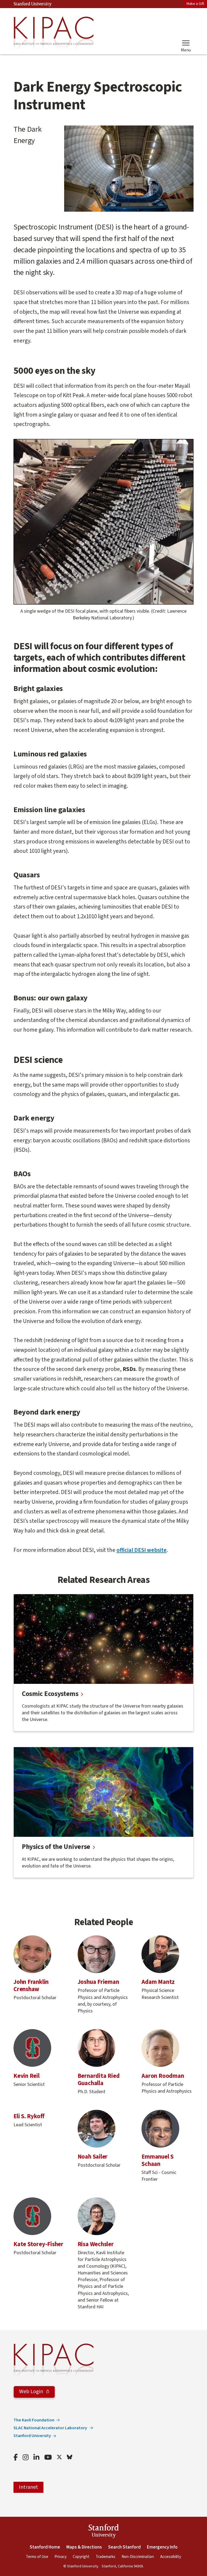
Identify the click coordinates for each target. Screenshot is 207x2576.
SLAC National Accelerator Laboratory (51, 2428)
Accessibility (171, 2557)
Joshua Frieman (98, 1982)
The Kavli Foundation (34, 2420)
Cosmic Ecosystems (50, 1694)
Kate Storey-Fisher (38, 2244)
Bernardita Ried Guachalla (99, 2080)
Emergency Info (162, 2547)
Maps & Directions (84, 2547)
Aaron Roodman (163, 2076)
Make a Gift (195, 4)
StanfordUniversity (104, 2532)
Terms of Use (37, 2557)
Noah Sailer (93, 2157)
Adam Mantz (158, 1982)
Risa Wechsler (96, 2244)
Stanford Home (45, 2547)
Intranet (28, 2487)
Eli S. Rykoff (29, 2116)
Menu (186, 50)
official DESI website (142, 1550)
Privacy (61, 2557)
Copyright (81, 2557)
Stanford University (33, 4)
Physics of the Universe (56, 1847)
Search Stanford (124, 2547)
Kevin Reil (27, 2076)
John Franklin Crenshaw (31, 1986)
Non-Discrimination (138, 2557)
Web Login (32, 2392)
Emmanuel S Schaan (158, 2160)
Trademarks (106, 2557)
